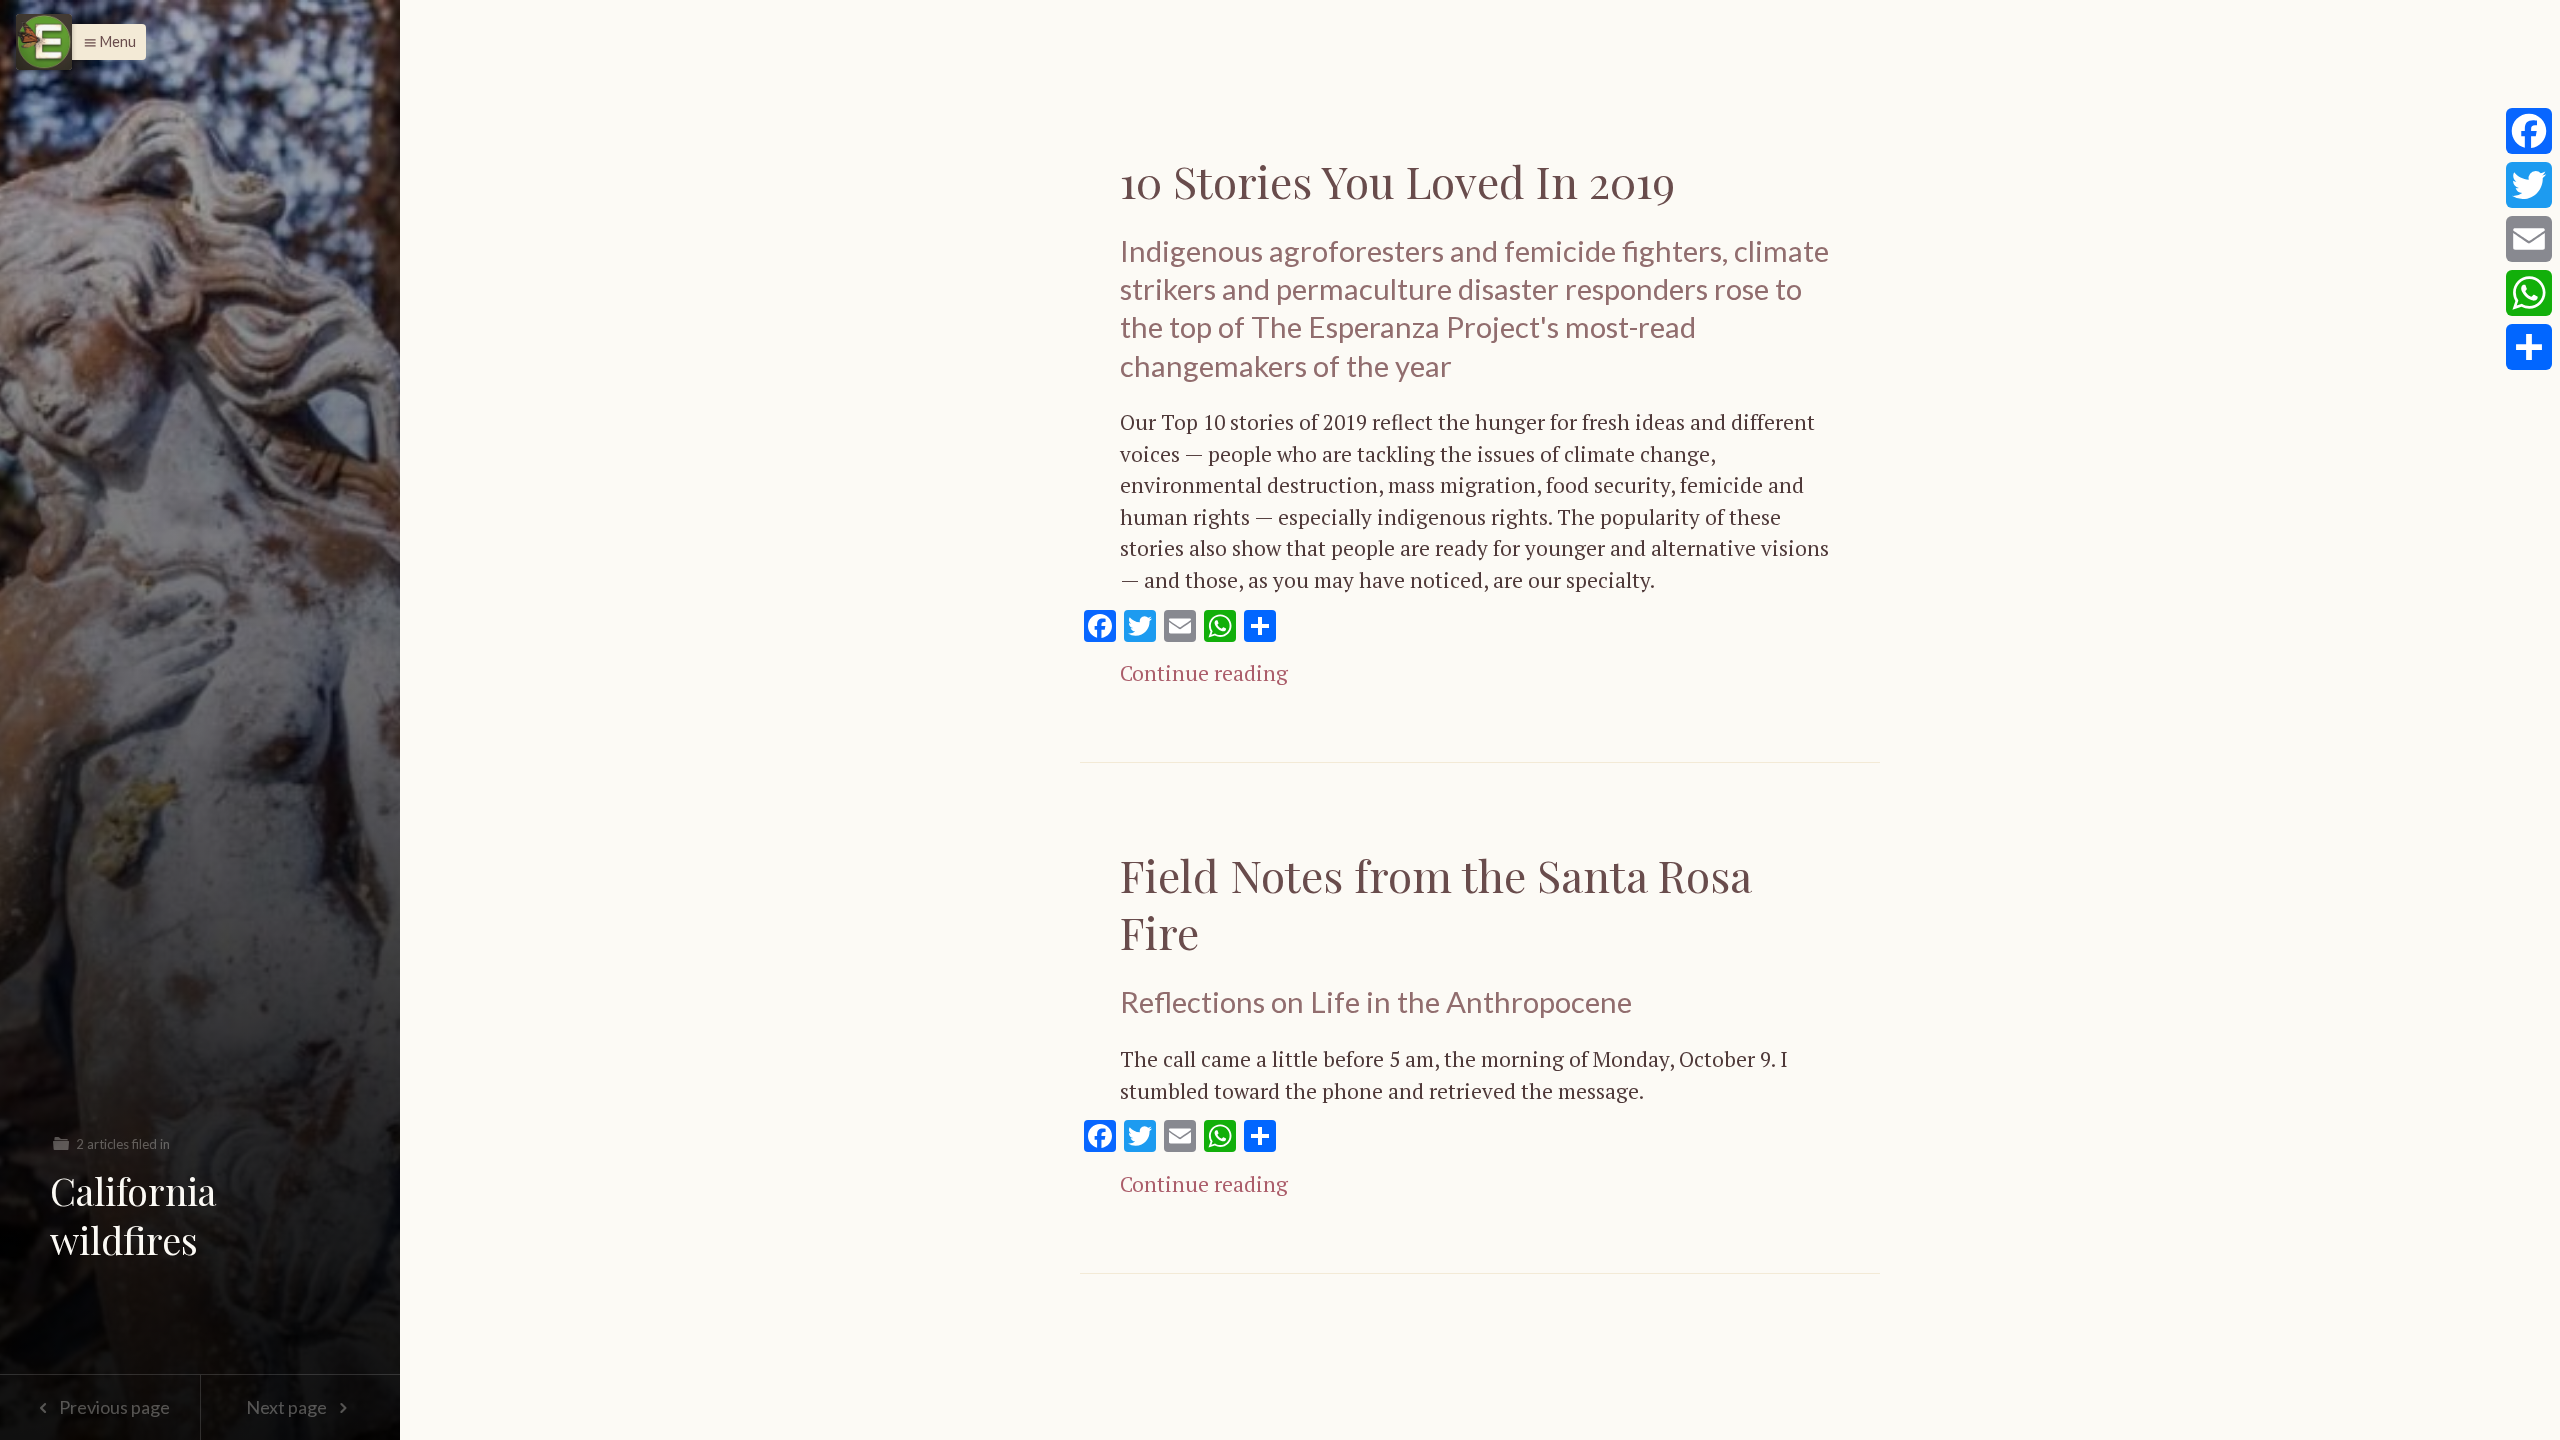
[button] (104, 42)
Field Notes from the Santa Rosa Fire (1435, 903)
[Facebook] (2529, 131)
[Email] (2529, 239)
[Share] (2529, 347)
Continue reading (1204, 673)
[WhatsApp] (2529, 293)
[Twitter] (2529, 185)
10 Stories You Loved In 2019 (1397, 180)
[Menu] (44, 42)
